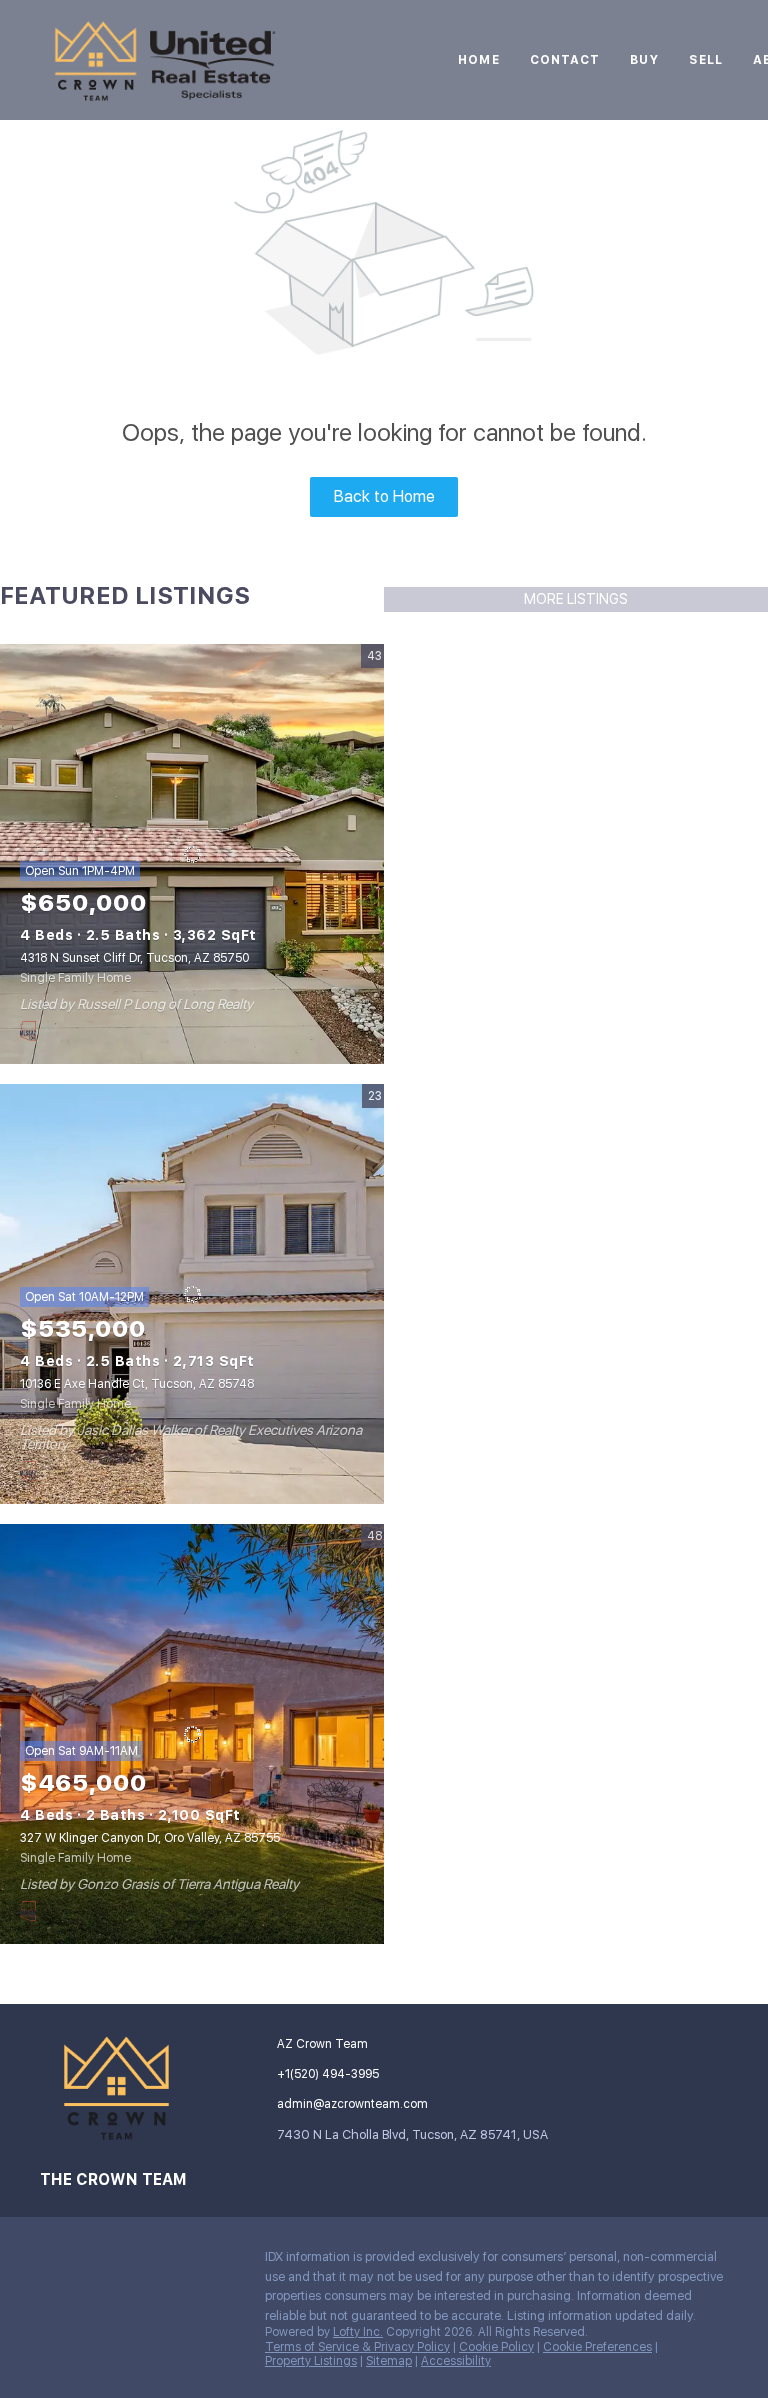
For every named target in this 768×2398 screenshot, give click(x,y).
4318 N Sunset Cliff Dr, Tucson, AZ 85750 (134, 958)
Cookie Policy (496, 2347)
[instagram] (55, 2262)
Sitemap (389, 2361)
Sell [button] (706, 60)
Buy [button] (644, 60)
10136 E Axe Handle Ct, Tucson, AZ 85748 (137, 1384)
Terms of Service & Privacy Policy (357, 2347)
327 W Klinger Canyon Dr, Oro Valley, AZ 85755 (150, 1838)
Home (478, 60)
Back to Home (384, 496)
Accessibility (456, 2361)
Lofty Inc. (358, 2332)
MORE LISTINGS (576, 599)
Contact (565, 60)
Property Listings (311, 2361)
